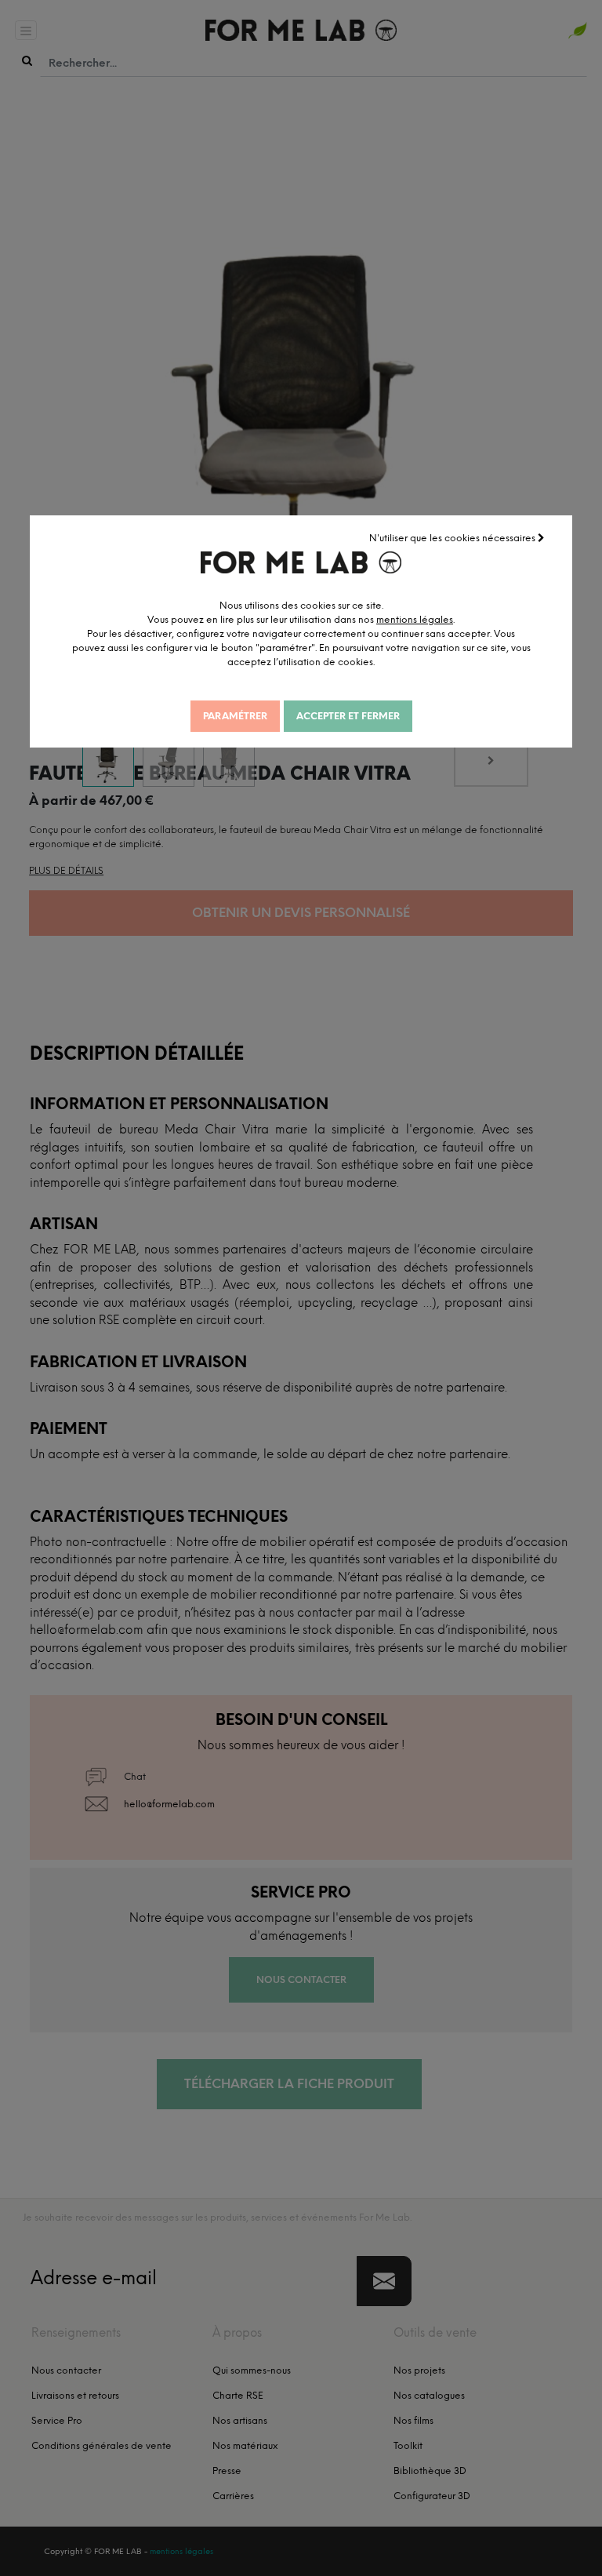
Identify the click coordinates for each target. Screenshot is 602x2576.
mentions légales (415, 620)
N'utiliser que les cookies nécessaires (453, 538)
